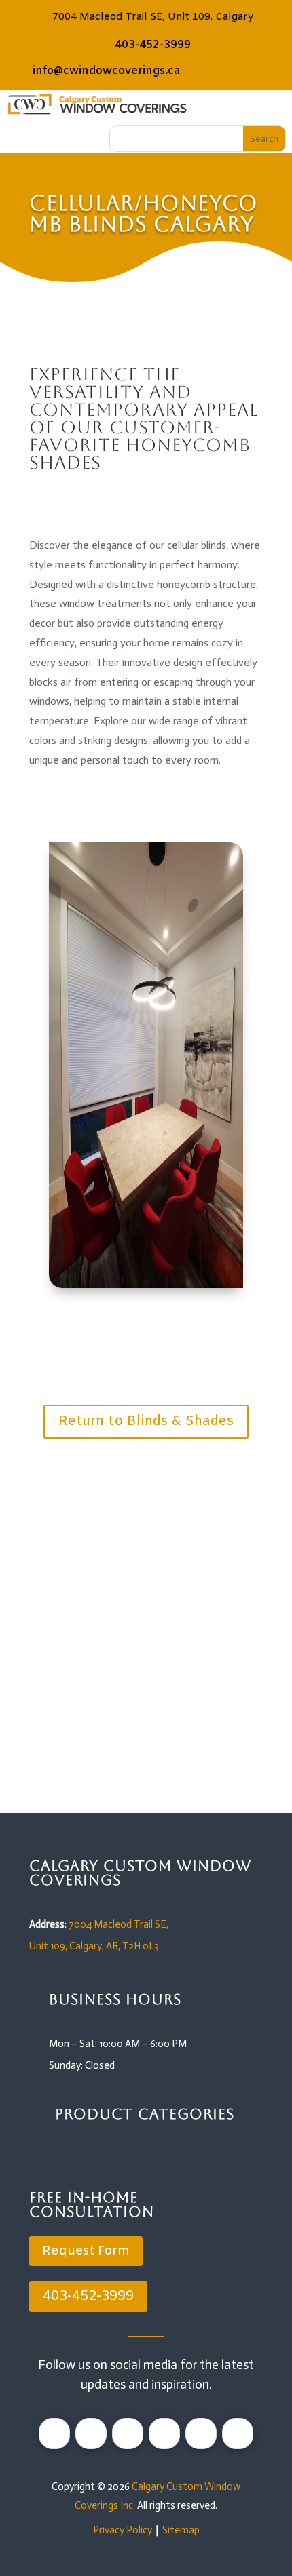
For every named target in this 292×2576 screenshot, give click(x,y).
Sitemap (181, 2530)
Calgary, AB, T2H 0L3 (114, 1946)
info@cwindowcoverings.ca (106, 71)
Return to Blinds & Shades (146, 1421)
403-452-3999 (153, 45)
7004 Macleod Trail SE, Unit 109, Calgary (153, 17)
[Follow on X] (238, 2434)
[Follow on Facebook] (164, 2434)
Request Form (138, 1769)
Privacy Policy (123, 2530)
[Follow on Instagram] (54, 2434)
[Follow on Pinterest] (91, 2434)
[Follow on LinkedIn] (128, 2434)
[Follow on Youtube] (201, 2434)
